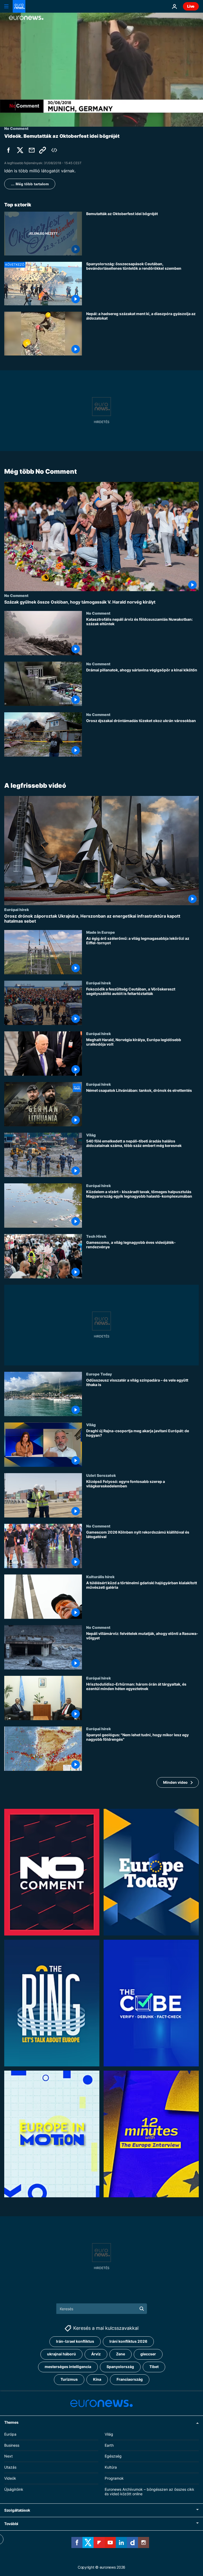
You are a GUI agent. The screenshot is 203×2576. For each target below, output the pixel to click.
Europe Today (99, 1374)
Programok (114, 2478)
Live (191, 6)
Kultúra (111, 2467)
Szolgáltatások (17, 2510)
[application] (101, 70)
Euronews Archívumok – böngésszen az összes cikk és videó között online (149, 2492)
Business (12, 2445)
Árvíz (96, 2354)
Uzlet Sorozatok (101, 1475)
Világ (91, 1135)
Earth (109, 2445)
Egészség (113, 2456)
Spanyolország (120, 2367)
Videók (10, 2478)
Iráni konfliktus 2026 (128, 2341)
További (11, 2524)
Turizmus (69, 2379)
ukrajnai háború (61, 2354)
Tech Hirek (96, 1236)
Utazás (10, 2467)
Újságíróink (14, 2489)
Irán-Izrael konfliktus (75, 2341)
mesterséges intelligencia (68, 2367)
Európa (10, 2434)
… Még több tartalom (30, 184)
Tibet (154, 2367)
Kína (97, 2379)
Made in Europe (101, 932)
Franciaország (130, 2379)
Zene (121, 2354)
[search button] (142, 2309)
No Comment (16, 595)
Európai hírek (17, 909)
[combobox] (102, 2309)
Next (8, 2456)
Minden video (175, 1782)
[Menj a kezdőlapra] (19, 6)
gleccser (148, 2354)
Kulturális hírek (100, 1577)
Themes (11, 2422)
